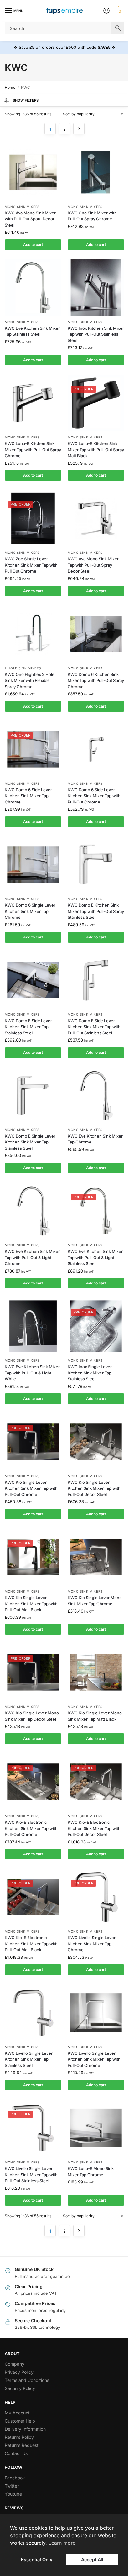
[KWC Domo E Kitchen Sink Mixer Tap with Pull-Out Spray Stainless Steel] (96, 865)
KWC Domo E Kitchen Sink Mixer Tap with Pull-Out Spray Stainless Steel (96, 911)
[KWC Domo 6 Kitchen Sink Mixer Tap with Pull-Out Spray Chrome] (96, 634)
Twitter (12, 2486)
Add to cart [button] (33, 245)
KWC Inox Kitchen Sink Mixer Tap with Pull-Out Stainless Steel (96, 334)
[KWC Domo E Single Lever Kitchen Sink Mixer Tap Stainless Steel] (33, 1095)
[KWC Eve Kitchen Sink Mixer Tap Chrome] (96, 1095)
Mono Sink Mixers (22, 207)
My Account (17, 2413)
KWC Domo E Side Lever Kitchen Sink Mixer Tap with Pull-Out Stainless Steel (94, 1027)
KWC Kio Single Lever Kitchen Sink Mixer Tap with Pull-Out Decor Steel (94, 1488)
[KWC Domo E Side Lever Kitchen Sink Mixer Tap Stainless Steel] (33, 980)
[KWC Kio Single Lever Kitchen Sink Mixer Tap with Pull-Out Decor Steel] (96, 1442)
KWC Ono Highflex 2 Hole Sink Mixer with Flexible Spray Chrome (30, 680)
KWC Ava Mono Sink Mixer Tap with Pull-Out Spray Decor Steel (93, 565)
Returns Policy (19, 2437)
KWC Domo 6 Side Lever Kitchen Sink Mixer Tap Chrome (28, 796)
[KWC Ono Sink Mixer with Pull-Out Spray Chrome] (96, 172)
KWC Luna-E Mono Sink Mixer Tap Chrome (91, 2172)
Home (10, 87)
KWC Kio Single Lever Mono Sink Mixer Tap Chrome (95, 1601)
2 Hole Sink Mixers (23, 668)
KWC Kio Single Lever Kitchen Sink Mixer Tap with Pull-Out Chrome (31, 1488)
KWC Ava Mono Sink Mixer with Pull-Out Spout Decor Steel (30, 219)
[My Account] (106, 11)
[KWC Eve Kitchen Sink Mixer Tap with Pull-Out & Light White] (33, 1326)
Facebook (15, 2478)
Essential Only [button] (37, 2560)
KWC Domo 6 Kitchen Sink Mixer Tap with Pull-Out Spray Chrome (96, 680)
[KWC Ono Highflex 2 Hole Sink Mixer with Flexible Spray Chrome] (33, 634)
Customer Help (20, 2421)
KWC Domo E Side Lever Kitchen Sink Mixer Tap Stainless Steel (28, 1027)
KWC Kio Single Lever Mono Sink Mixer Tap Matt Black (95, 1716)
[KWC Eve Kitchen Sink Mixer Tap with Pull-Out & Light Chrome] (33, 1211)
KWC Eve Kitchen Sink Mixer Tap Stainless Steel (32, 331)
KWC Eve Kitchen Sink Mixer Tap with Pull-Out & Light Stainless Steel (95, 1257)
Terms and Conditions (27, 2380)
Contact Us (16, 2453)
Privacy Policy (19, 2372)
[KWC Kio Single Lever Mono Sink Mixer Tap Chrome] (96, 1557)
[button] (119, 11)
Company (15, 2364)
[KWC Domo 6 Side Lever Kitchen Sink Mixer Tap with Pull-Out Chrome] (96, 749)
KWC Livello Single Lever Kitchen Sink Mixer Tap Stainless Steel (29, 2059)
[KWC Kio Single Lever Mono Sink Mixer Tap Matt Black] (96, 1672)
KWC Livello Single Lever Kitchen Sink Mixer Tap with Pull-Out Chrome (94, 2059)
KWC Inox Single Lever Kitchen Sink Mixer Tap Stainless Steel (90, 1373)
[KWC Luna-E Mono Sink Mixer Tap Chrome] (96, 2128)
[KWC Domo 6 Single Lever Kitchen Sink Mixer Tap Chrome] (33, 865)
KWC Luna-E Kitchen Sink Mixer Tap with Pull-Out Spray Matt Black (96, 450)
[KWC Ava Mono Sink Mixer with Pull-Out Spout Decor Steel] (33, 172)
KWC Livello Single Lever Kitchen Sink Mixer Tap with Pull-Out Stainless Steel (31, 2175)
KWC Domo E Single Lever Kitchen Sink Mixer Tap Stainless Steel (30, 1142)
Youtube (13, 2494)
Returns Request (22, 2445)
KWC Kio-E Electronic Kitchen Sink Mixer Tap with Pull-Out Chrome (31, 1828)
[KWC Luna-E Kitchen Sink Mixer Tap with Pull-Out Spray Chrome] (33, 403)
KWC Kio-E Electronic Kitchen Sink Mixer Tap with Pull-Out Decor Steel (94, 1828)
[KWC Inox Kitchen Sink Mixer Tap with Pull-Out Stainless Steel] (96, 288)
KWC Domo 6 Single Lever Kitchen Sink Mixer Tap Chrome (30, 911)
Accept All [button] (92, 2560)
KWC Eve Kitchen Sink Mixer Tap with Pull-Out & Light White (32, 1373)
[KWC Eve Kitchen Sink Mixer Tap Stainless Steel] (33, 288)
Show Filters (26, 100)
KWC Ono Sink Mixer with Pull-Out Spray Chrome (92, 216)
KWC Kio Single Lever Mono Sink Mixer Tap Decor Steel (32, 1716)
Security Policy (20, 2388)
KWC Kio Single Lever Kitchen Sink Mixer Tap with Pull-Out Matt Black (31, 1604)
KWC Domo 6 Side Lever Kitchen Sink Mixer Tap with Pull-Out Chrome (94, 796)
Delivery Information (25, 2429)
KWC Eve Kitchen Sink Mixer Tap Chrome (95, 1139)
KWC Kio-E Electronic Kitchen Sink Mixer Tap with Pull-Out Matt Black (31, 1944)
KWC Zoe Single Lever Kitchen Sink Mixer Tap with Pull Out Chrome (31, 565)
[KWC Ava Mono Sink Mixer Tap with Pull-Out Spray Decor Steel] (96, 518)
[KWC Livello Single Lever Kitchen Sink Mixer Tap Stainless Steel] (33, 2013)
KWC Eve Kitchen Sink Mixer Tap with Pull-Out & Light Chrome (32, 1257)
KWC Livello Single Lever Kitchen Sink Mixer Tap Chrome (92, 1944)
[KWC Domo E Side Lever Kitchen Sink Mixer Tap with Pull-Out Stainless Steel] (96, 980)
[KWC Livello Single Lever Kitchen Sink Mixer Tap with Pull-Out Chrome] (96, 2013)
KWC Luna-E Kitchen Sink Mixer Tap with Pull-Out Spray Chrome (33, 450)
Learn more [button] (62, 2543)
